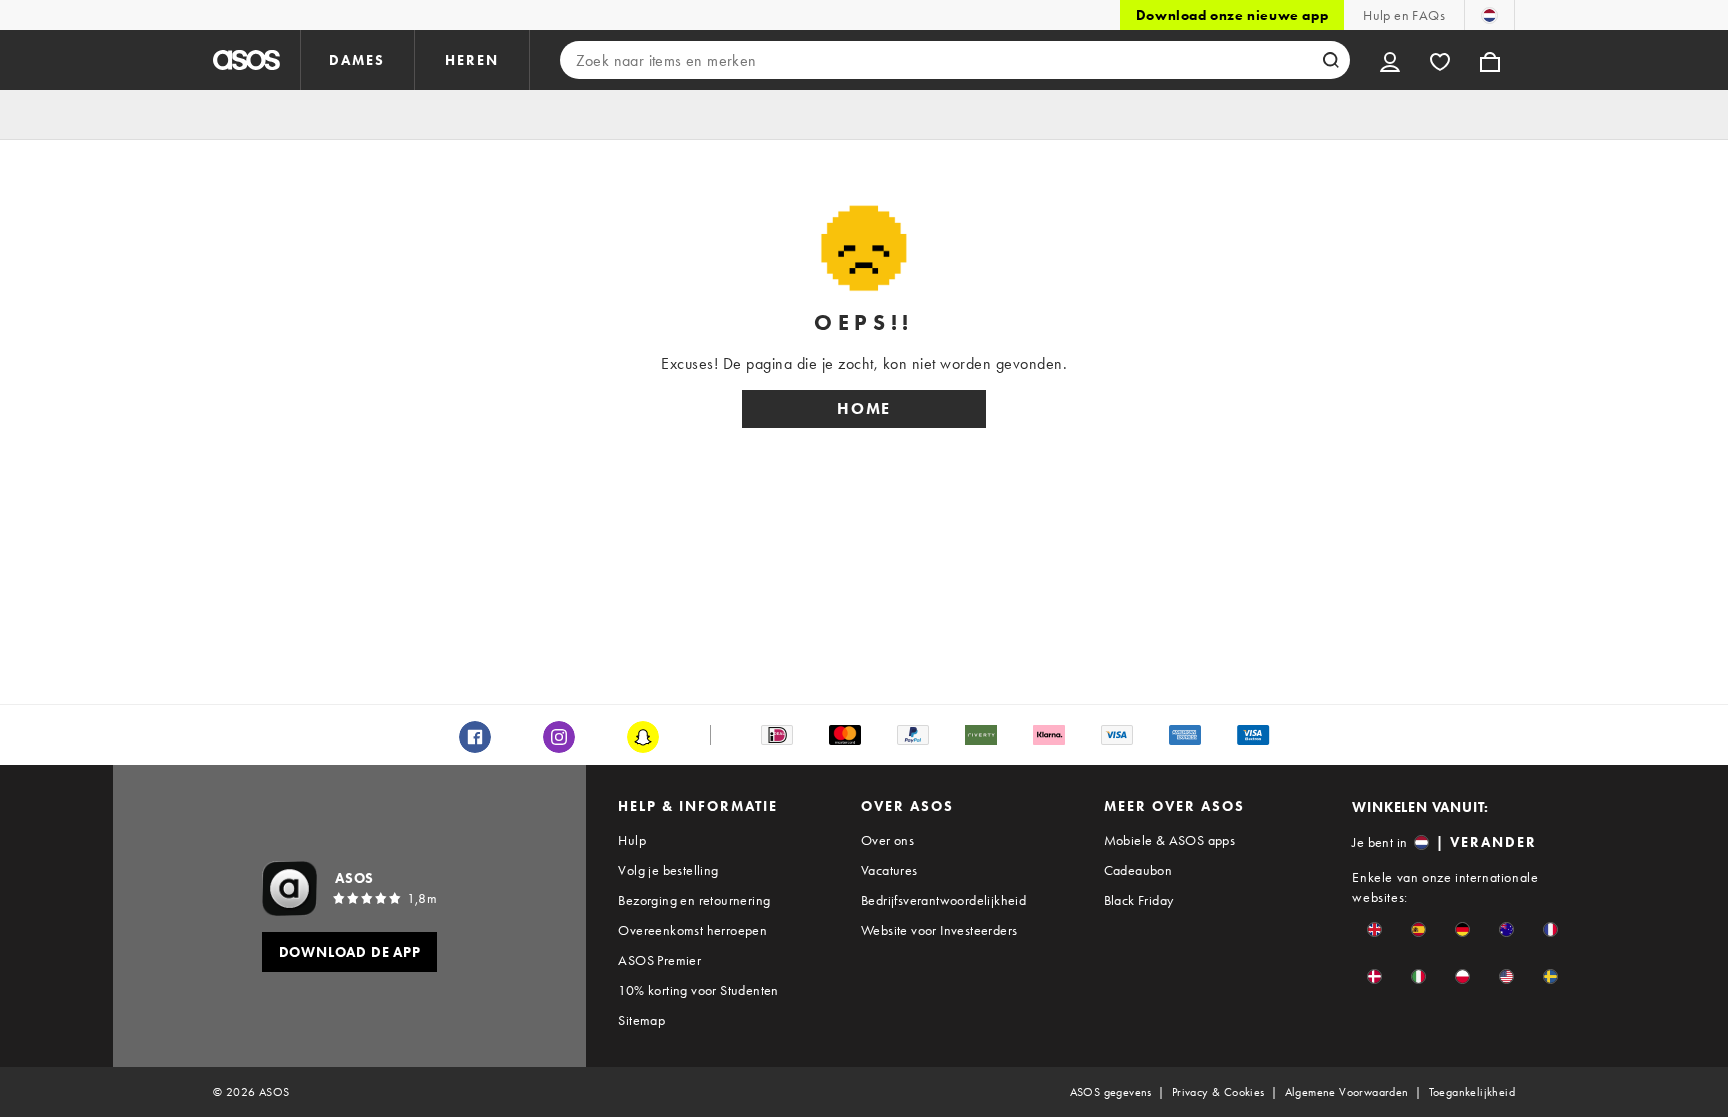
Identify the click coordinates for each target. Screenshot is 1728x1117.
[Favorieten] (1440, 60)
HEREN (472, 60)
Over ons (887, 840)
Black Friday (1139, 900)
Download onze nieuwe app (1232, 15)
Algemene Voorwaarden (1347, 1092)
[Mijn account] (1390, 60)
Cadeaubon (1138, 870)
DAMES (357, 60)
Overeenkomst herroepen (692, 930)
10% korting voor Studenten (698, 990)
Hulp (632, 840)
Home (864, 408)
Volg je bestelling (668, 870)
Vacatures (889, 870)
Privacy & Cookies (1218, 1092)
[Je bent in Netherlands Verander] (1489, 15)
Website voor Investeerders (939, 930)
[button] (1374, 929)
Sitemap (641, 1020)
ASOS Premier (659, 960)
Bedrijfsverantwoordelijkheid (943, 900)
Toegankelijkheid (1472, 1092)
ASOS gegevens (1111, 1092)
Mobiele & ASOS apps (1170, 840)
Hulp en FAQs (1404, 15)
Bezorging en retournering (694, 900)
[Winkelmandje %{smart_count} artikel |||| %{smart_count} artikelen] (1490, 60)
